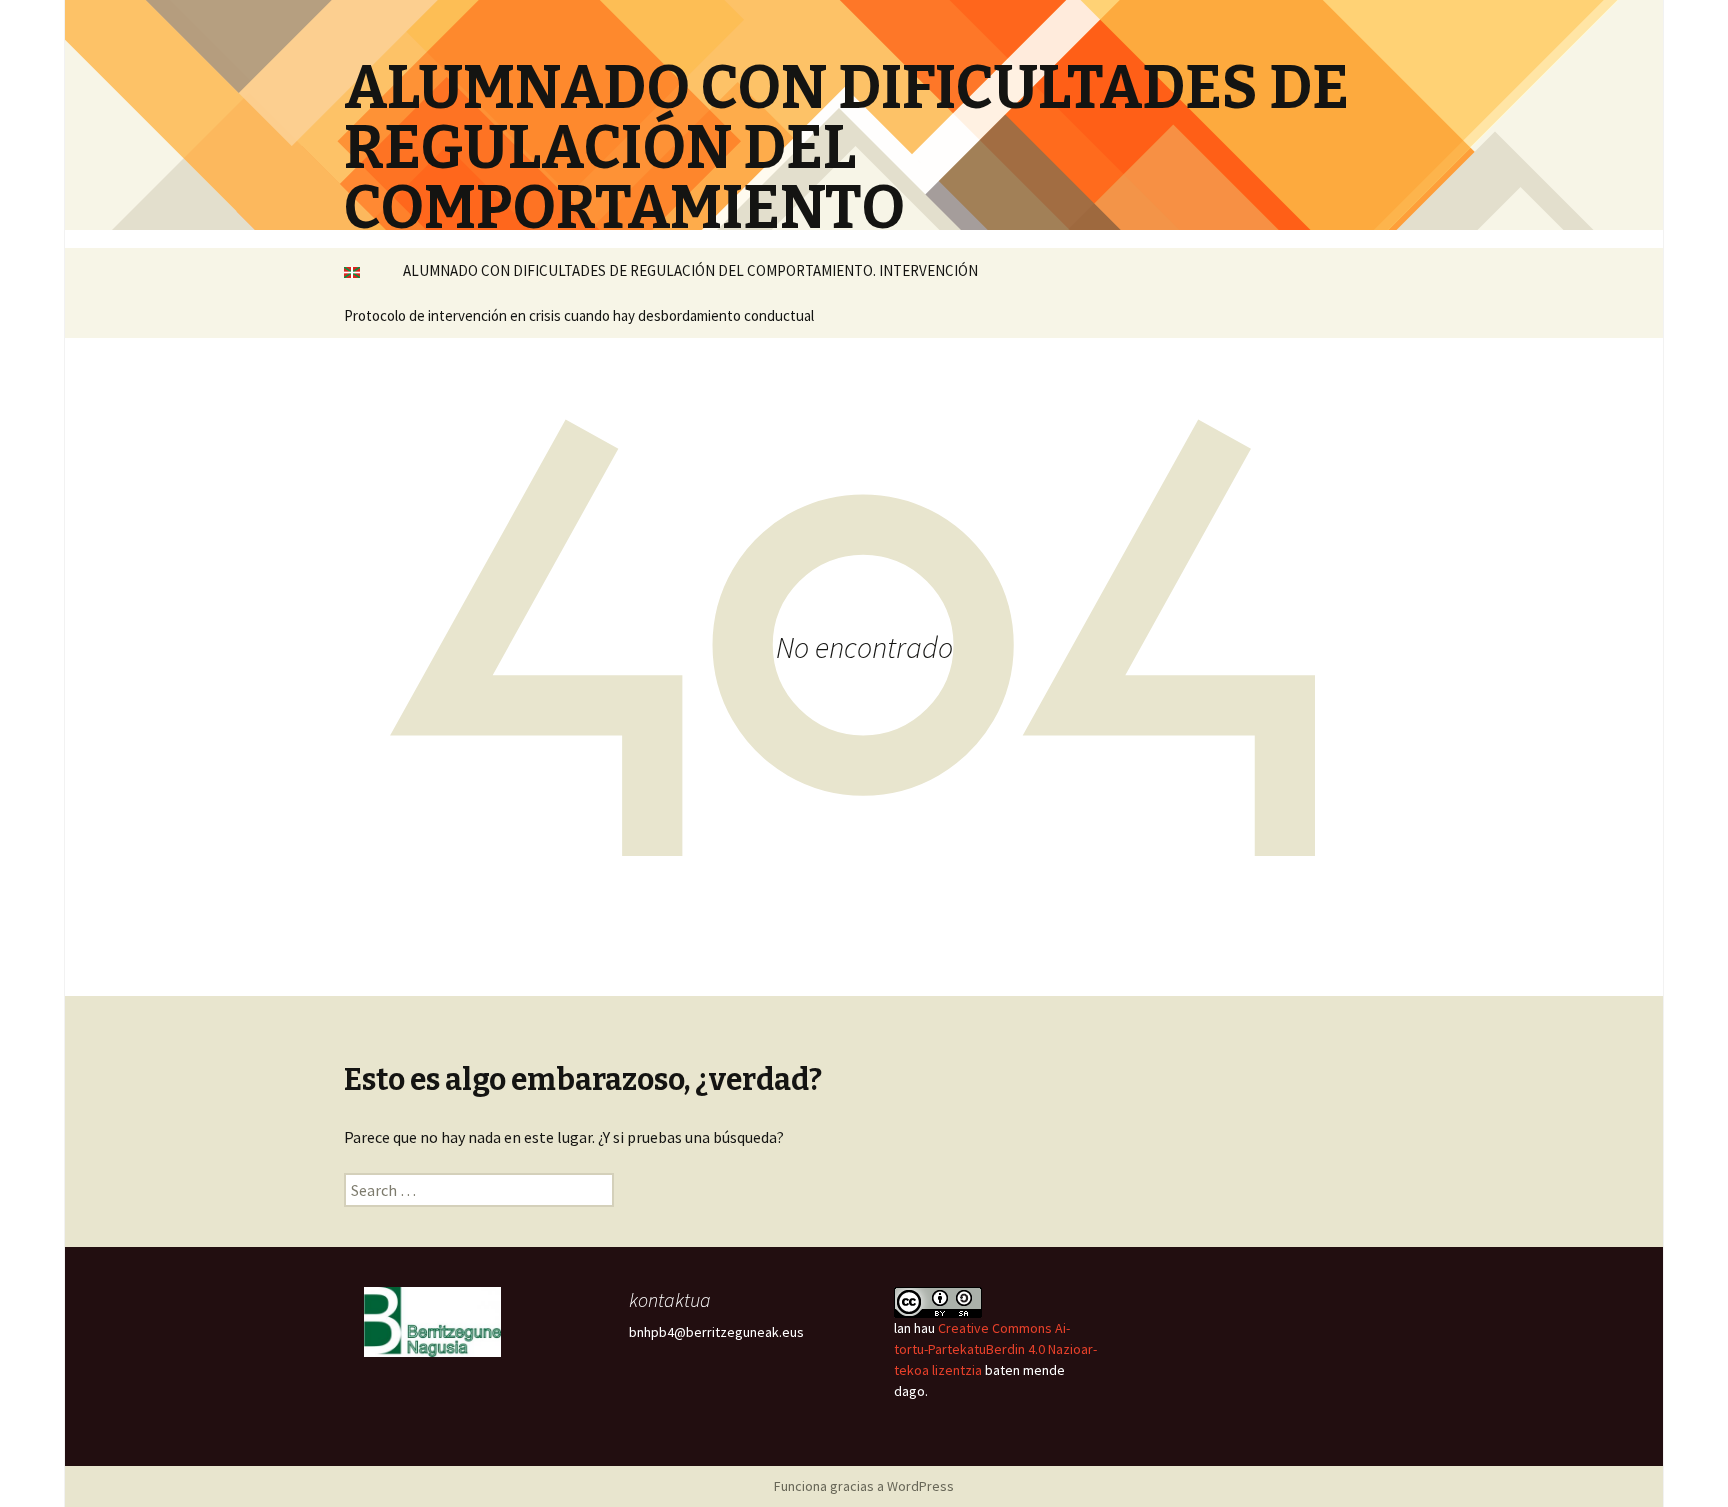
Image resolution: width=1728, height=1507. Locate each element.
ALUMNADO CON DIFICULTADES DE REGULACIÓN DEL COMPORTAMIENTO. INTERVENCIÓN (690, 270)
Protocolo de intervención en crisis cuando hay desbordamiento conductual (579, 315)
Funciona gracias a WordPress (864, 1486)
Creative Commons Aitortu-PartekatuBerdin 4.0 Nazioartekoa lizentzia (995, 1349)
